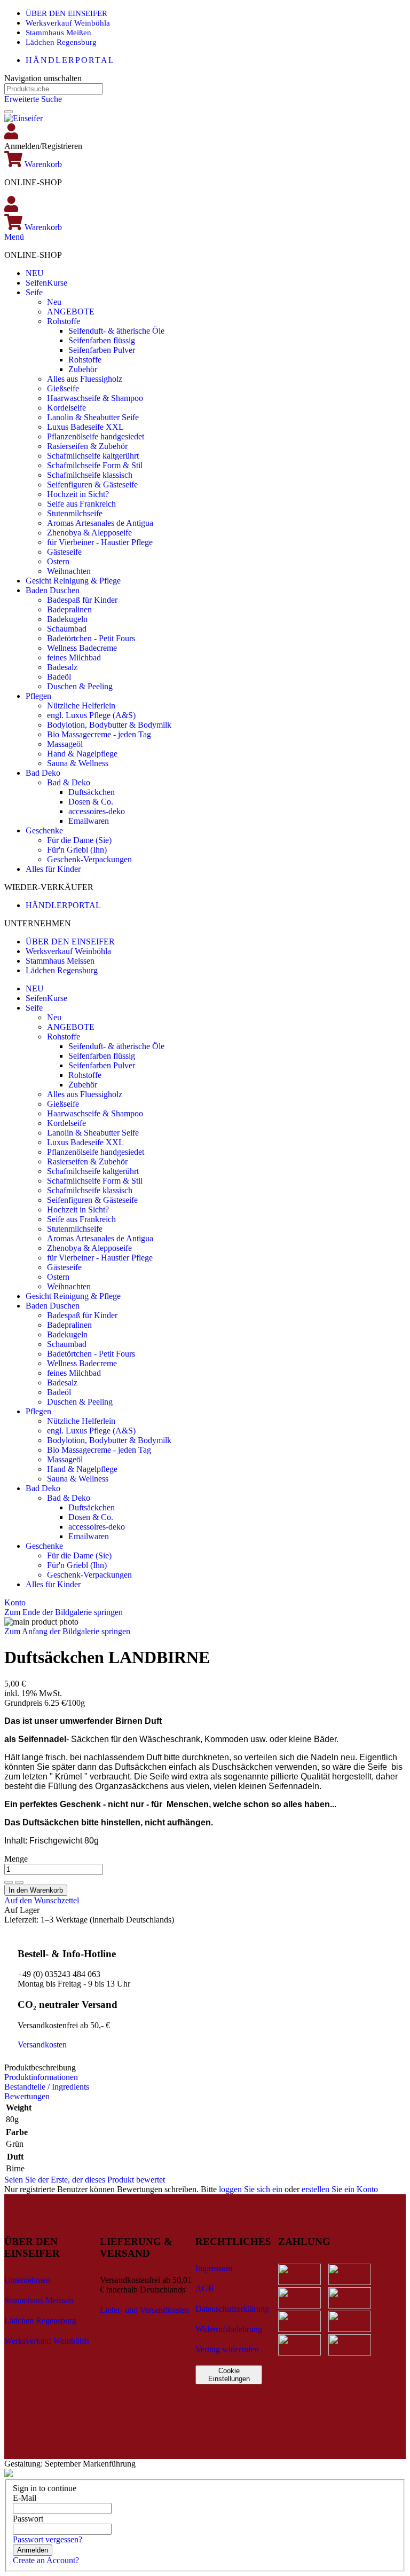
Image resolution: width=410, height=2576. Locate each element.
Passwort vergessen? (48, 2539)
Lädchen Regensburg (61, 42)
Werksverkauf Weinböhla (68, 23)
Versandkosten (42, 2045)
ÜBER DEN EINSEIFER (66, 13)
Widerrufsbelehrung (229, 2329)
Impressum (214, 2268)
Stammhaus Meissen (60, 961)
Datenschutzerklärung (232, 2309)
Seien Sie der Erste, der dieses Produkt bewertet (85, 2180)
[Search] (9, 112)
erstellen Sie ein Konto (340, 2189)
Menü (14, 237)
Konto (15, 1602)
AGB (205, 2289)
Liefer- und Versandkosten (144, 2310)
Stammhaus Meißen (58, 33)
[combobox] (54, 89)
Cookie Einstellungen (229, 2375)
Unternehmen (27, 2280)
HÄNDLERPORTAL (70, 60)
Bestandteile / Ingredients (47, 2087)
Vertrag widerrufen (227, 2349)
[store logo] (23, 118)
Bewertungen (27, 2096)
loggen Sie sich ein (251, 2189)
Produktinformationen (41, 2077)
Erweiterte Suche (33, 99)
